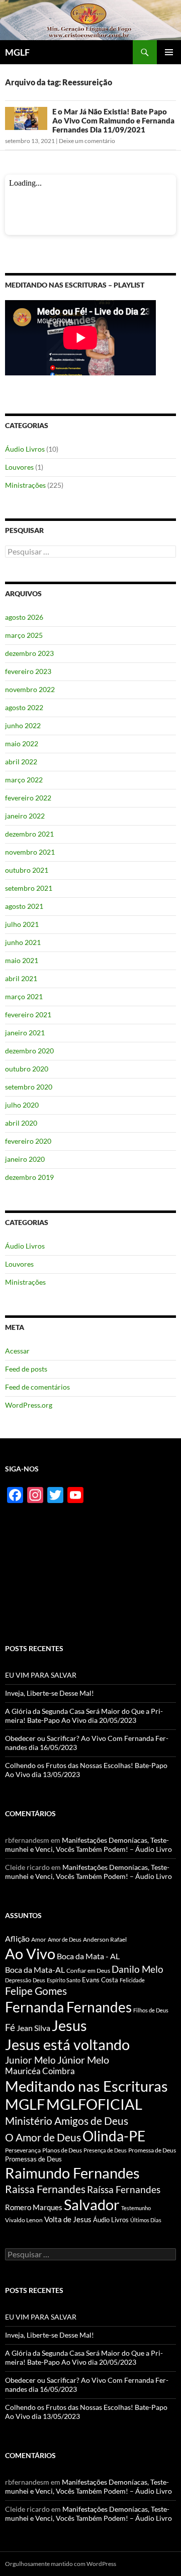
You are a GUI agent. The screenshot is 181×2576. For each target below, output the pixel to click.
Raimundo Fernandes (72, 2173)
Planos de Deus (62, 2150)
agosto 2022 (24, 707)
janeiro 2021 (25, 1033)
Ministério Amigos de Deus (67, 2121)
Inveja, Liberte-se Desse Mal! (50, 1693)
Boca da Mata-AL (35, 1970)
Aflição (17, 1938)
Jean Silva (33, 2028)
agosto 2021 (24, 906)
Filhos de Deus (151, 2010)
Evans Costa (100, 1980)
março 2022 (24, 780)
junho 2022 (23, 725)
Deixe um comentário (87, 141)
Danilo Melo (138, 1969)
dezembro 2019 (29, 1177)
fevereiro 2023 (28, 671)
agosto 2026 (24, 617)
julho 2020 (22, 1105)
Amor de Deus (65, 1939)
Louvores (19, 467)
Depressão (18, 1980)
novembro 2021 (30, 852)
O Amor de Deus (43, 2137)
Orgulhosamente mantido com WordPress (61, 2564)
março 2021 (24, 996)
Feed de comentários (37, 1387)
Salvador (92, 2205)
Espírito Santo (64, 1980)
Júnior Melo (83, 2060)
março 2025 (24, 635)
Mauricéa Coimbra (40, 2071)
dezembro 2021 (29, 834)
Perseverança (23, 2150)
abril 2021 (21, 978)
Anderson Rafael (105, 1939)
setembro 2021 (29, 888)
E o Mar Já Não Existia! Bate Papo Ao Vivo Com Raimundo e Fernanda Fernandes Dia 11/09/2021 (113, 120)
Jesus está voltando (67, 2044)
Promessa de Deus (152, 2150)
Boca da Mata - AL (88, 1956)
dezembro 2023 (29, 653)
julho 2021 (22, 924)
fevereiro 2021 (28, 1014)
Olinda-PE (114, 2136)
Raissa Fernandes (45, 2189)
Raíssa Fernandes (124, 2189)
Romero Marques (34, 2207)
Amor (39, 1939)
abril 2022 (21, 762)
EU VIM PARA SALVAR (41, 1675)
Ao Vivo (30, 1953)
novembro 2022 (30, 689)
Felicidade (132, 1980)
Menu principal (169, 52)
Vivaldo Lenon (24, 2220)
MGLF (17, 52)
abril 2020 (21, 1123)
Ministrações (25, 485)
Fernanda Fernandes (68, 2007)
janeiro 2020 (25, 1159)
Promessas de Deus (33, 2159)
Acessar (17, 1351)
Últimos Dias (146, 2220)
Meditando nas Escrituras (86, 2086)
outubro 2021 (27, 870)
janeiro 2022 (25, 816)
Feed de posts (26, 1369)
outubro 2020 (27, 1069)
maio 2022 (22, 743)
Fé (10, 2027)
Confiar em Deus (88, 1971)
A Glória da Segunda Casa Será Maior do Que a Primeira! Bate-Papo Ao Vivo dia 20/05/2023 (84, 1716)
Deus (39, 1980)
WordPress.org (29, 1405)
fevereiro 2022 (28, 798)
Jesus (69, 2025)
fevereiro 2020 (28, 1141)
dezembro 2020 (29, 1051)
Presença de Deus (105, 2150)
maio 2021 (22, 960)
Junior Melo (30, 2060)
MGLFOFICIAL (94, 2104)
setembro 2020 (29, 1087)
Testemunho (136, 2208)
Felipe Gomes (36, 1991)
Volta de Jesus (68, 2219)
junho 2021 (23, 942)
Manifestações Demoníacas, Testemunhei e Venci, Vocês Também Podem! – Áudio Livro (88, 1845)
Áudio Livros (25, 449)
